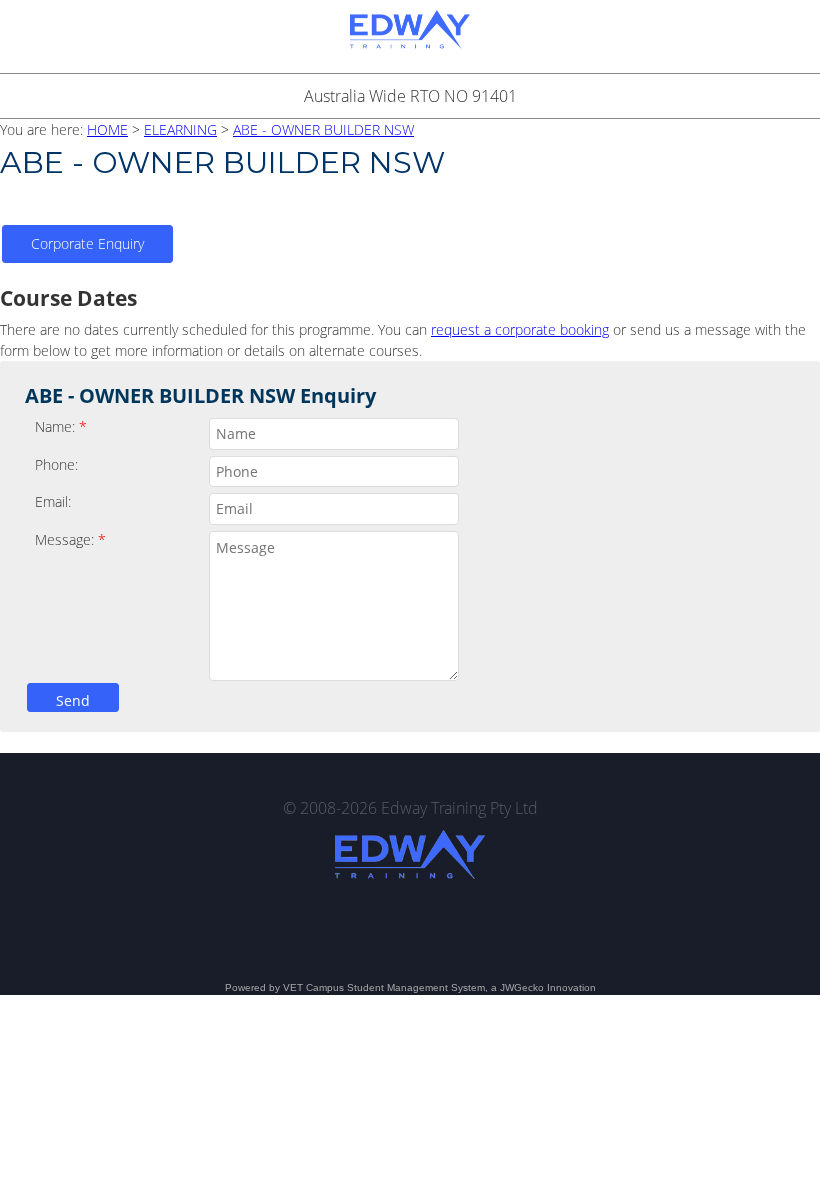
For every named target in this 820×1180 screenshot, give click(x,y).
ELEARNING (180, 129)
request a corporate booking (520, 329)
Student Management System (416, 987)
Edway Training (410, 36)
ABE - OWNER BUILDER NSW (323, 129)
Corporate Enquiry (87, 243)
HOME (107, 129)
